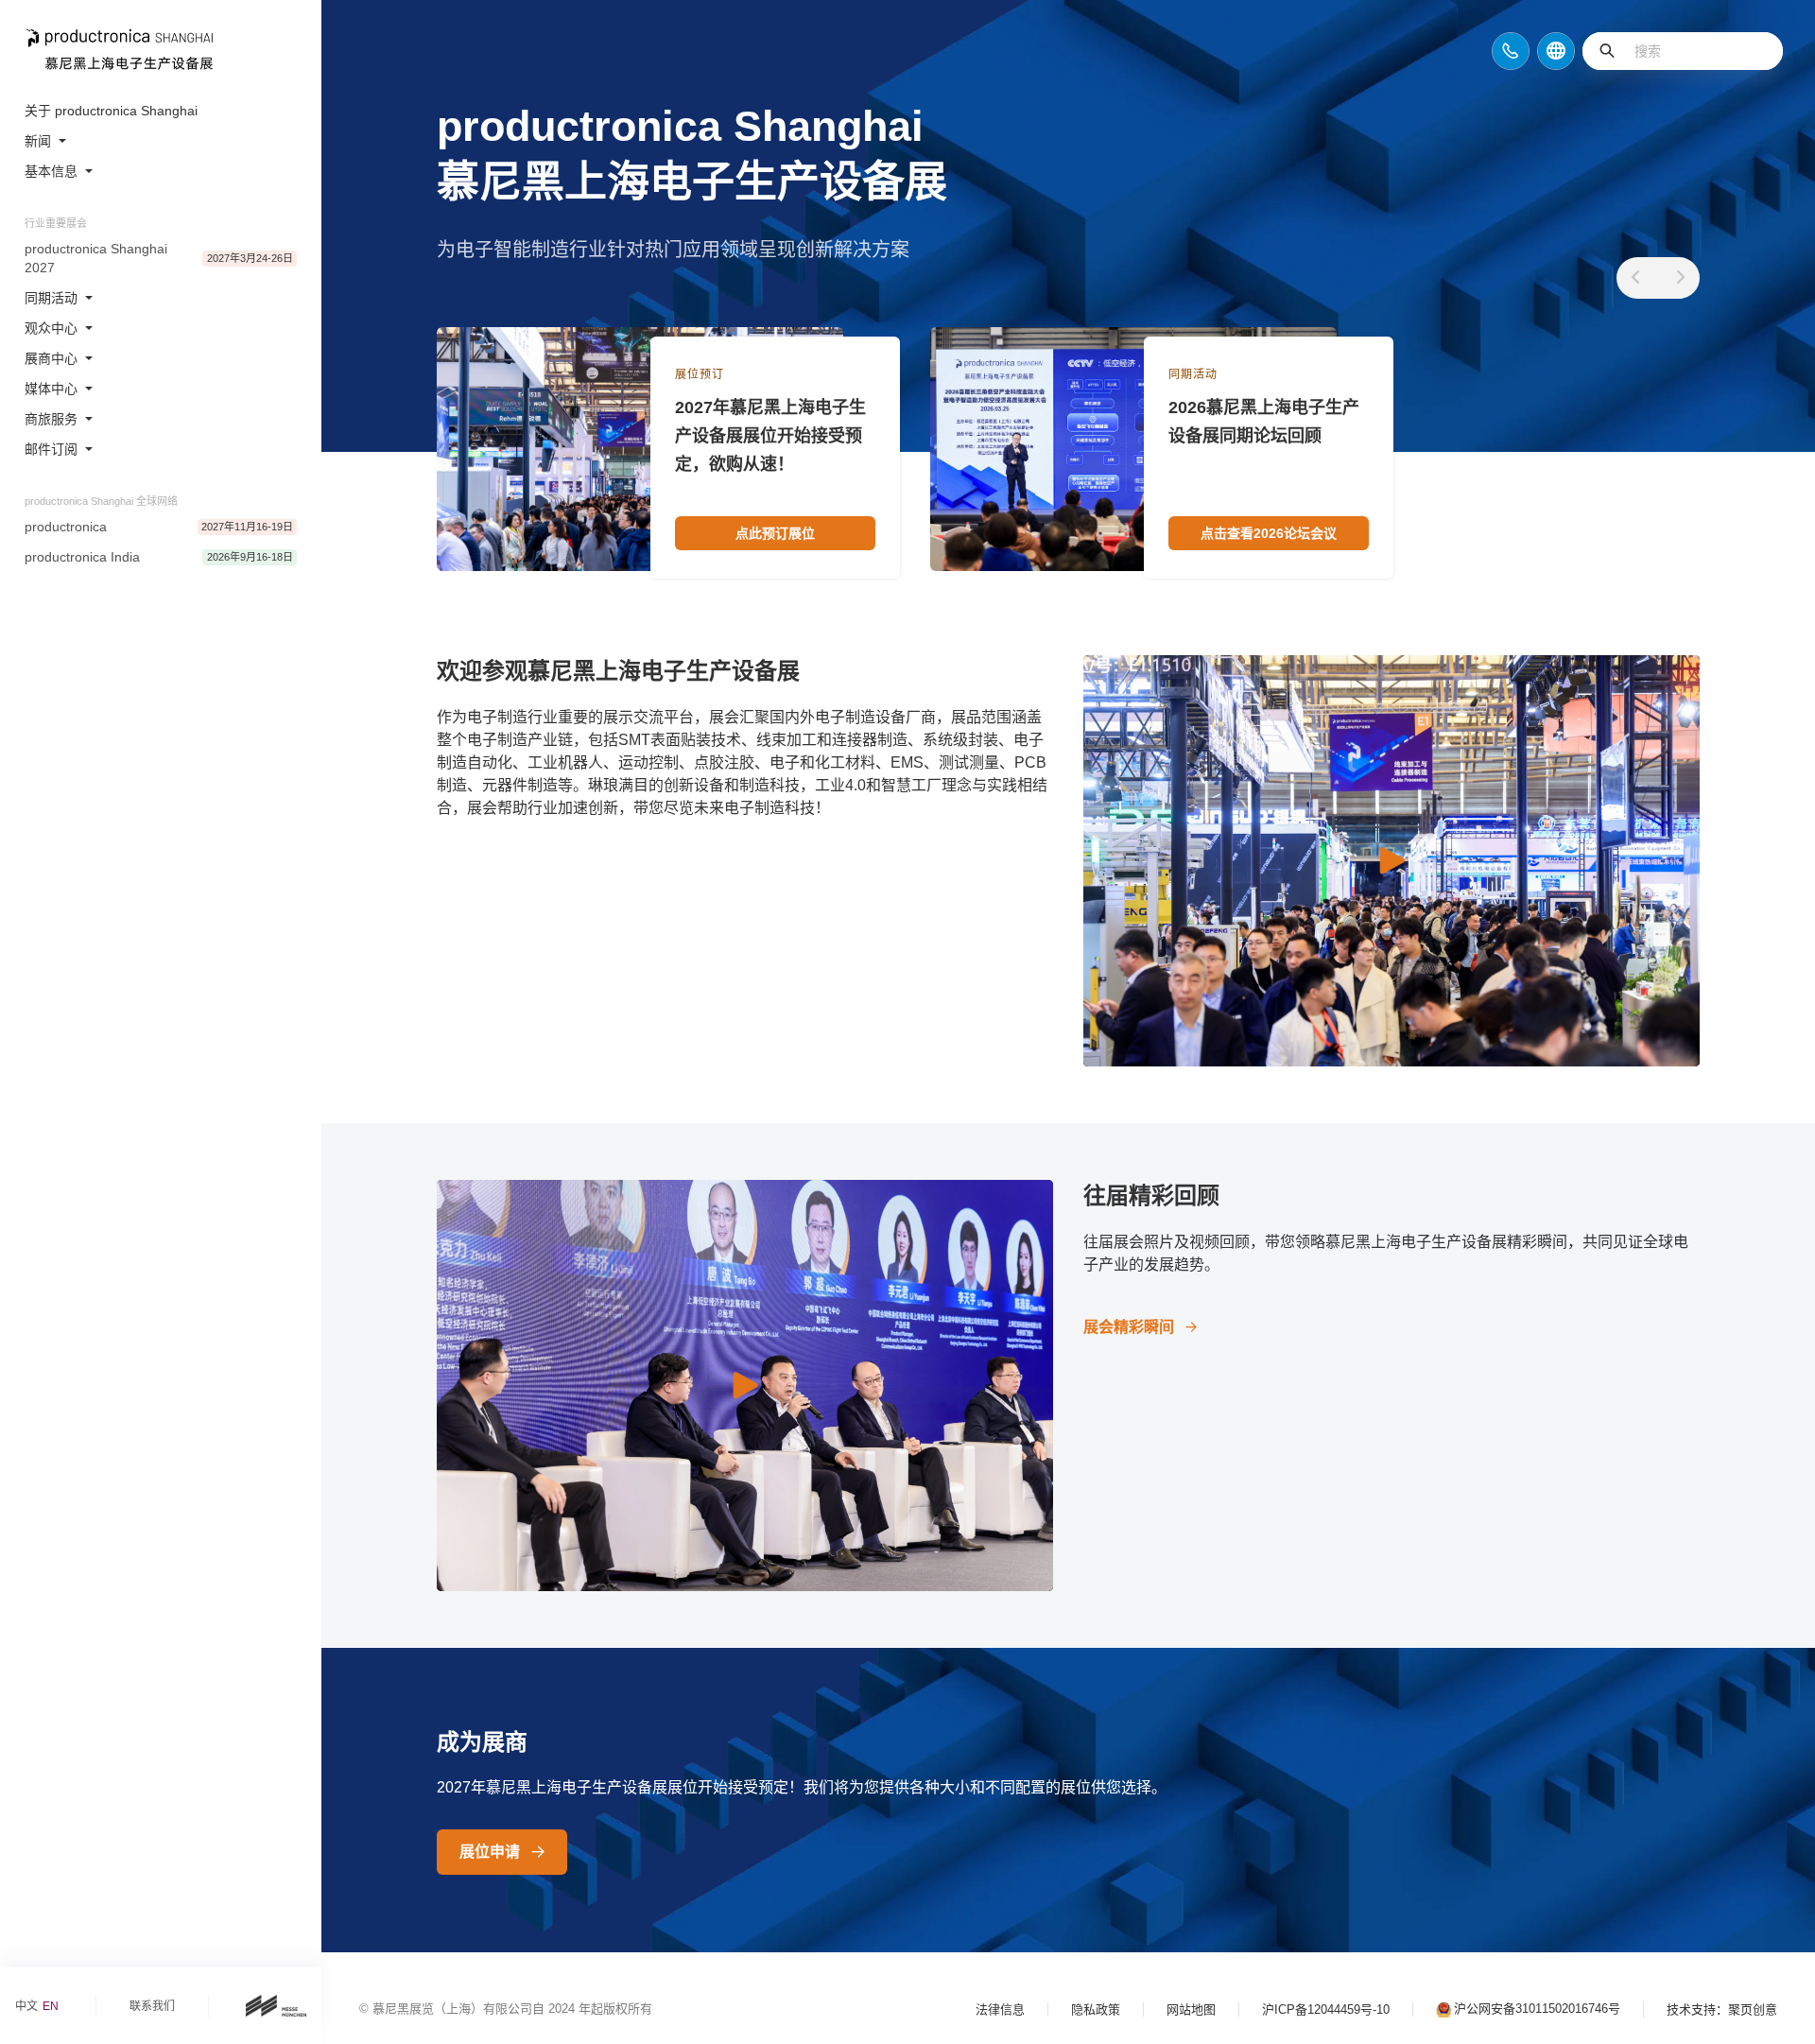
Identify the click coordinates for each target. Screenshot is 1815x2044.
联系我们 (152, 2006)
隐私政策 (1096, 2009)
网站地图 (1191, 2009)
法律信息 (1000, 2009)
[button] (1635, 278)
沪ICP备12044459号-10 (1326, 2009)
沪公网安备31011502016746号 (1537, 2009)
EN (51, 2006)
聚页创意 (1753, 2009)
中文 (26, 2006)
